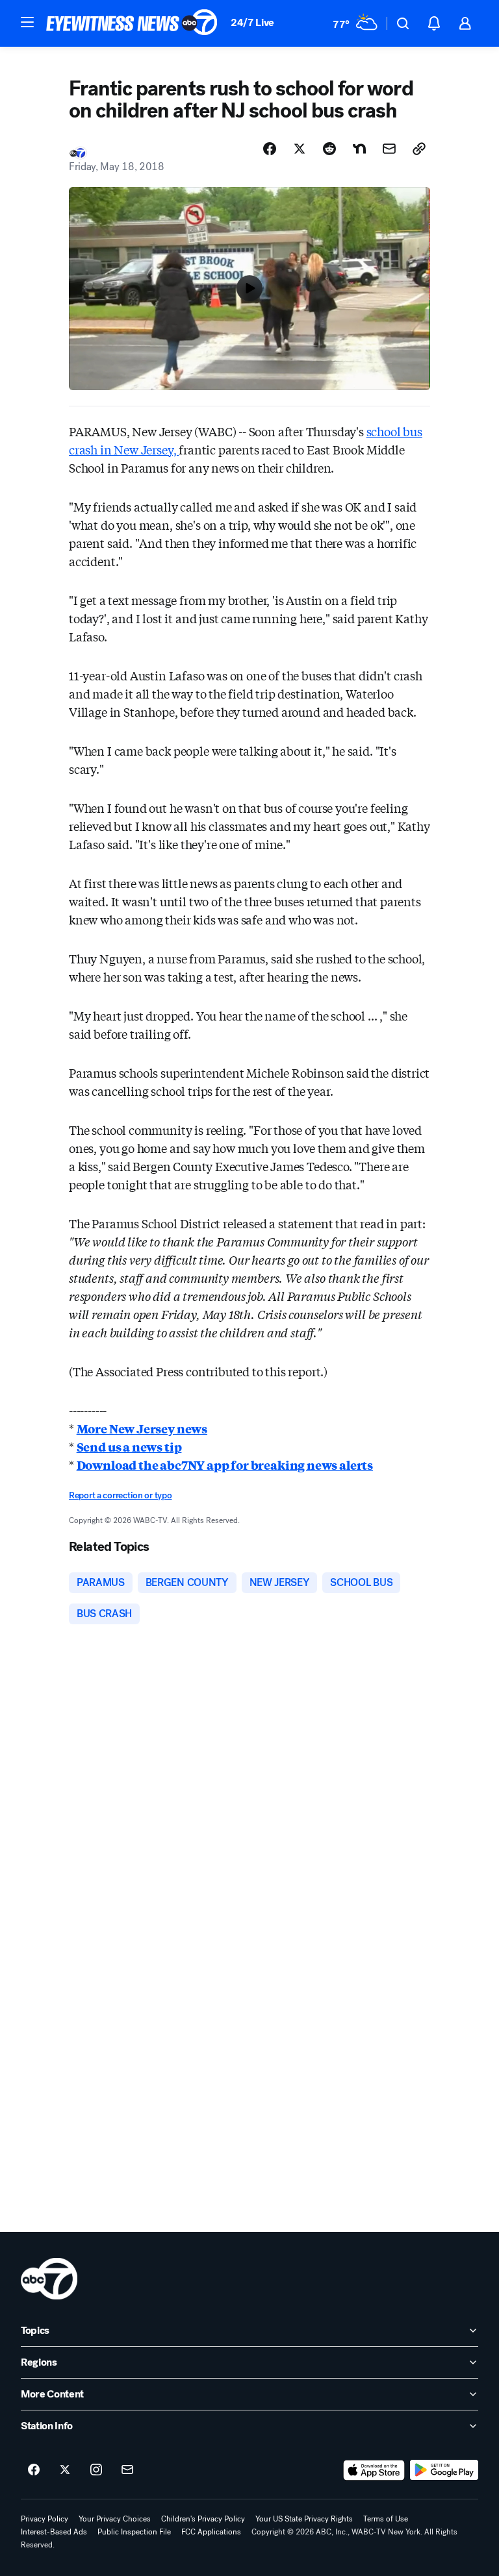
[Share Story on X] (300, 149)
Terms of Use (386, 2519)
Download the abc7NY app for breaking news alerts (225, 1465)
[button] (27, 22)
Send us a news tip (129, 1446)
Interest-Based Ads (54, 2532)
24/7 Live (252, 22)
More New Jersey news (142, 1428)
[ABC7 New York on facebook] (34, 2470)
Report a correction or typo (120, 1495)
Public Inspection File (134, 2532)
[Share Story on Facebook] (270, 149)
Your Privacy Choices (115, 2519)
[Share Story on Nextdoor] (359, 149)
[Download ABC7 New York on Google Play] (444, 2470)
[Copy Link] (419, 149)
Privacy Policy (45, 2519)
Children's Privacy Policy (203, 2519)
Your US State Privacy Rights (304, 2519)
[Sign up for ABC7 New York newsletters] (127, 2470)
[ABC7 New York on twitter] (65, 2470)
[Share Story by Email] (389, 149)
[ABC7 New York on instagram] (96, 2470)
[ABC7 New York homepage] (132, 23)
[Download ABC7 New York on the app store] (374, 2470)
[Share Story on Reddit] (329, 149)
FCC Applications (211, 2532)
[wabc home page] (49, 2279)
